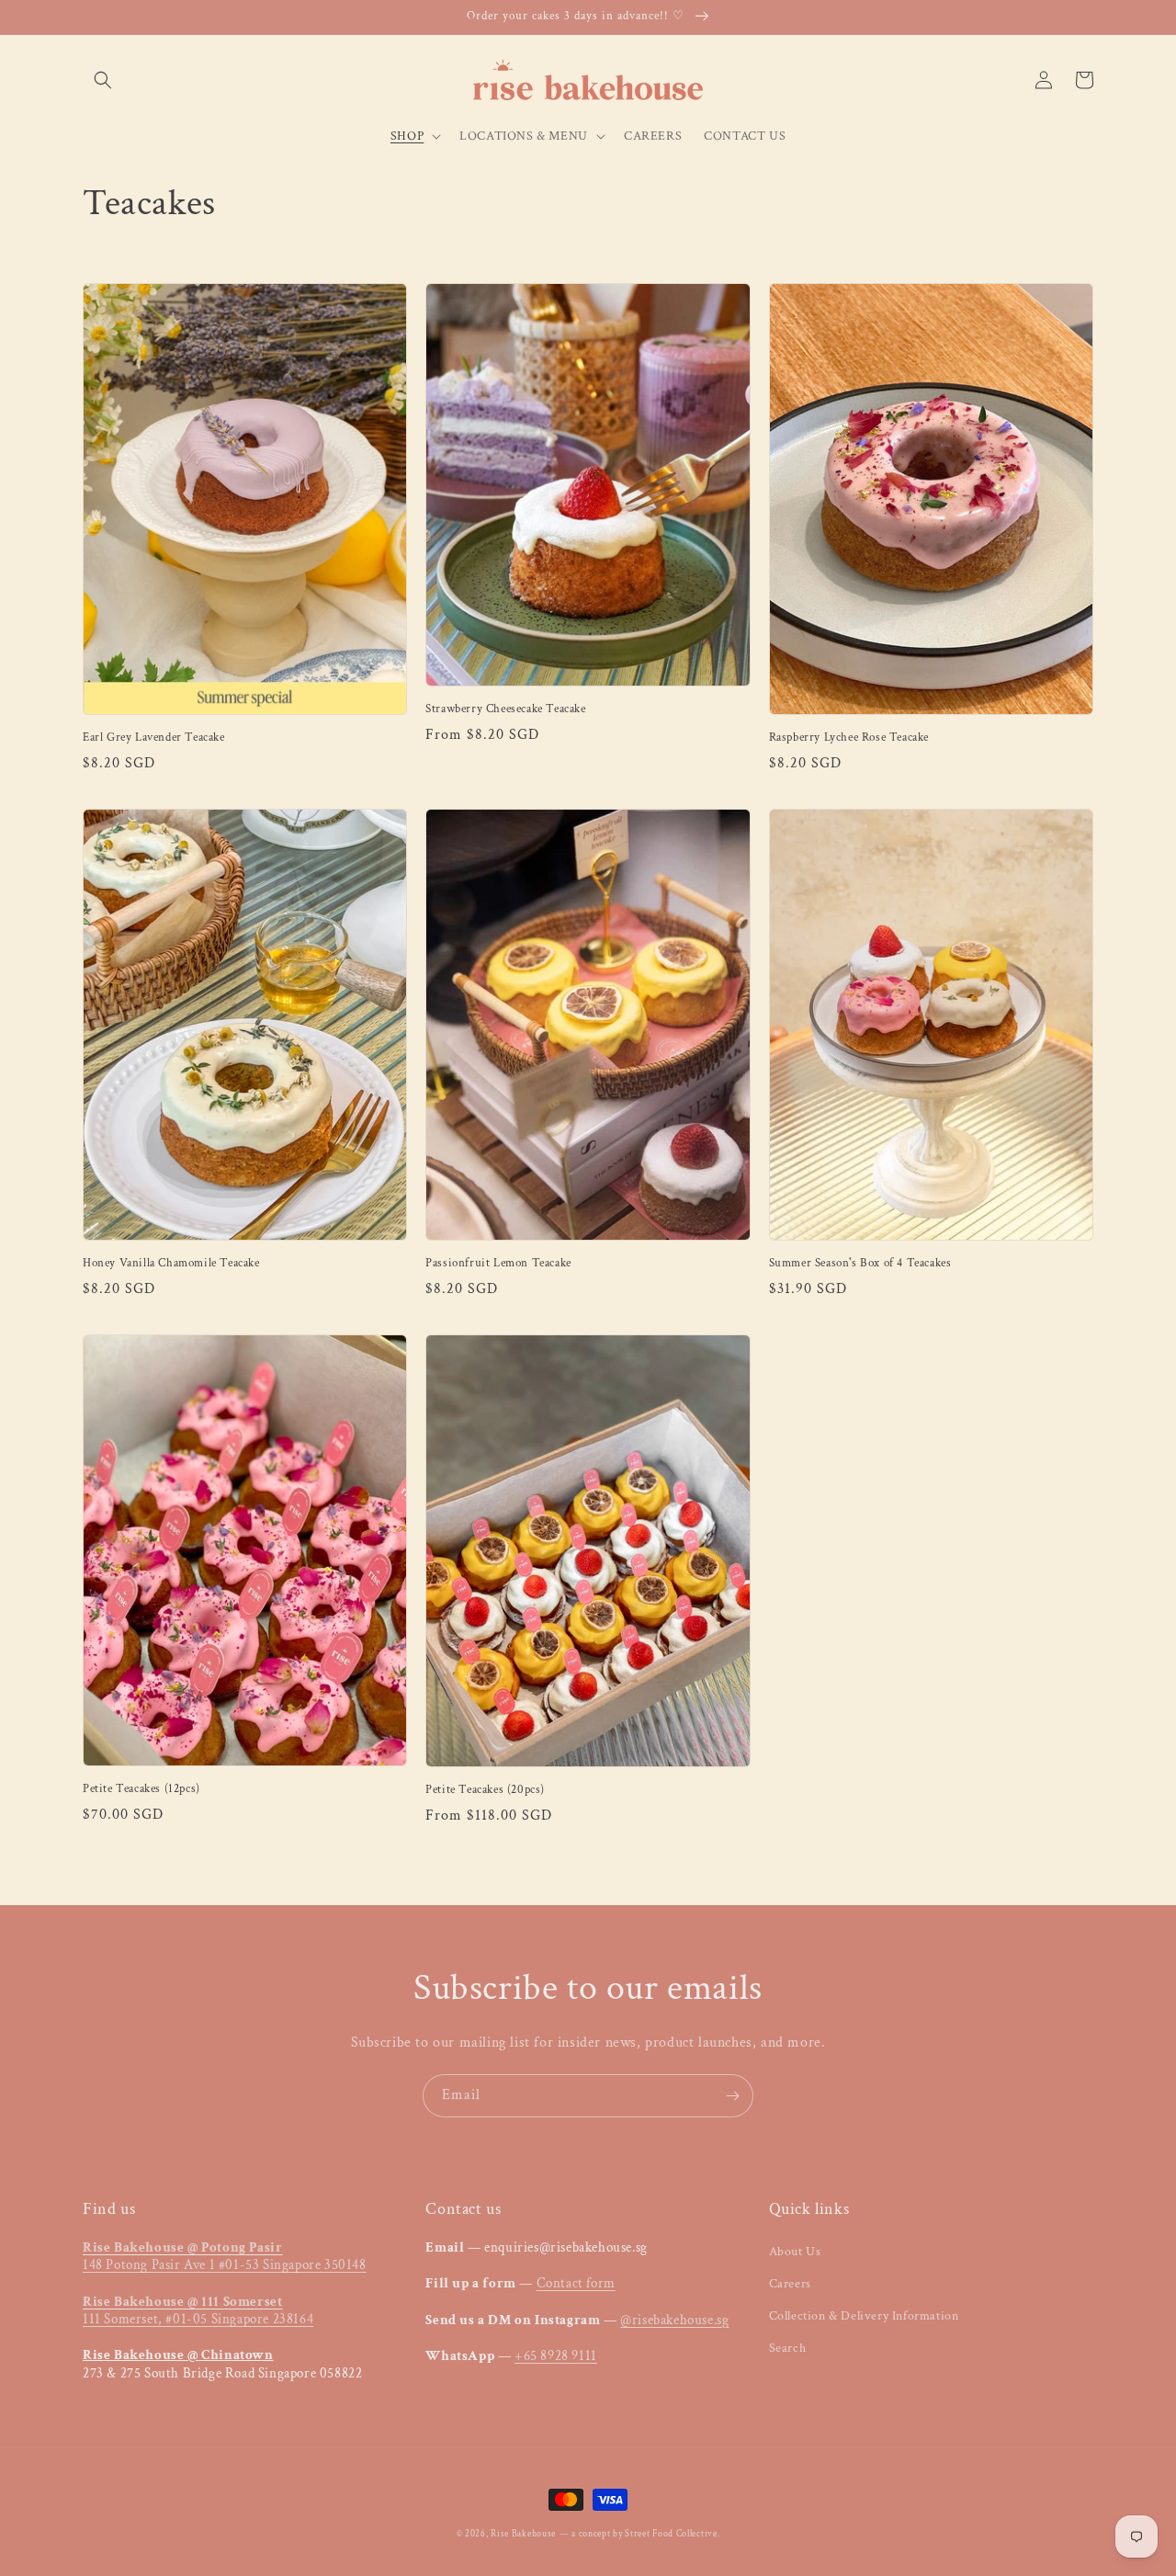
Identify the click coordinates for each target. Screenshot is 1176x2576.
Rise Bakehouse (523, 2534)
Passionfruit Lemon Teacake (498, 1264)
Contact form (576, 2283)
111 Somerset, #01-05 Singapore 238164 (198, 2311)
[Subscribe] (732, 2096)
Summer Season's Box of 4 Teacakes (860, 1264)
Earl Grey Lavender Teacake (154, 738)
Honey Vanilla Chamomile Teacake (171, 1264)
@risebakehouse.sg (674, 2320)
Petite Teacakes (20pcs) (485, 1790)
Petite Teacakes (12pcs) (141, 1789)
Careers (790, 2284)
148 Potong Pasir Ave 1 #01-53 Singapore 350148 (225, 2257)
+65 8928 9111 (556, 2356)
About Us (795, 2252)
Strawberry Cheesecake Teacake (505, 709)
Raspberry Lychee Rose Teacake (849, 738)
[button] (103, 80)
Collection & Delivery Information (864, 2316)
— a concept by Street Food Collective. (640, 2534)
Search (788, 2348)
